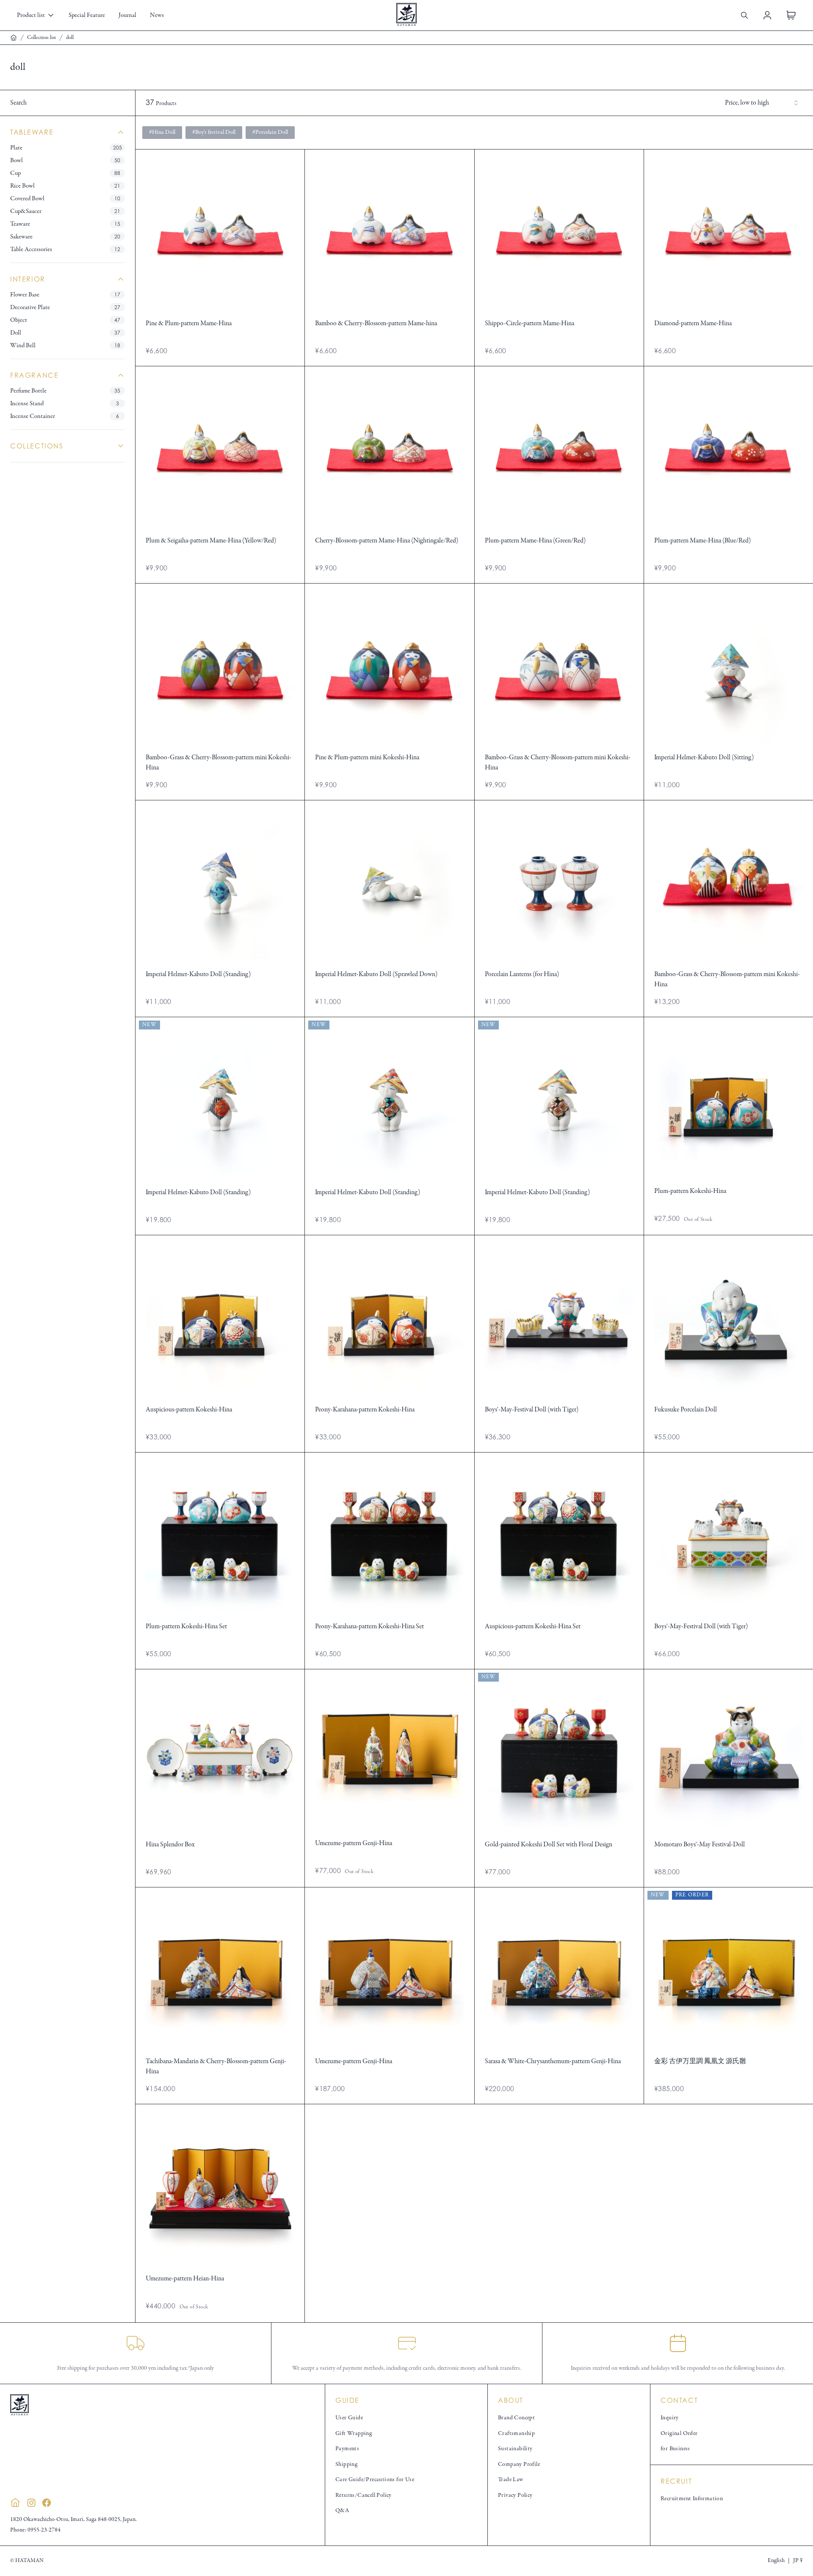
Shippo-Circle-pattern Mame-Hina (530, 324)
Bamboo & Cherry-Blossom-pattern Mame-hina (376, 324)
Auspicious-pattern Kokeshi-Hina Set (533, 1627)
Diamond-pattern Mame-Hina (693, 324)
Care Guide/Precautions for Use (375, 2480)
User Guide (349, 2418)
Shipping (346, 2464)
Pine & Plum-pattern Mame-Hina (189, 324)
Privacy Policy (515, 2495)
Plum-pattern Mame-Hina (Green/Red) (535, 541)
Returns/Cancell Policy (364, 2495)
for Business (675, 2449)
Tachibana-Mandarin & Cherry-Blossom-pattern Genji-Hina (216, 2067)
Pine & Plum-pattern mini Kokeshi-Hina (367, 758)
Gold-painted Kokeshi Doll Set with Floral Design (549, 1845)
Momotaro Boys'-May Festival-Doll (700, 1845)
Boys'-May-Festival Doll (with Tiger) (532, 1410)
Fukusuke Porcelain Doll (686, 1410)
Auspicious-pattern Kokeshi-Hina (189, 1410)
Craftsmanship (516, 2434)
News (157, 15)
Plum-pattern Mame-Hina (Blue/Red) (702, 541)
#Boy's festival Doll (214, 132)
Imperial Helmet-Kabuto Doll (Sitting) (704, 758)
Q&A (342, 2511)
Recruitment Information (692, 2499)
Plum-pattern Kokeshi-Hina (690, 1191)
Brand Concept (516, 2418)
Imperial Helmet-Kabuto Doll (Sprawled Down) (376, 974)
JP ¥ (798, 2561)
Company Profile (519, 2464)
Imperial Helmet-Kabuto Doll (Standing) (198, 974)
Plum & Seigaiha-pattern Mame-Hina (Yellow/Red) (211, 541)
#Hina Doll (162, 132)
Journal (127, 15)
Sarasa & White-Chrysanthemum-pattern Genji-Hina (553, 2061)
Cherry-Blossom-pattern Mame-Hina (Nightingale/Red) (387, 541)
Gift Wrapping (354, 2434)
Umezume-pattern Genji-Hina (354, 1843)
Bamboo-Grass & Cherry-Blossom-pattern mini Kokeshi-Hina (218, 763)
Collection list (41, 38)
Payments (347, 2449)
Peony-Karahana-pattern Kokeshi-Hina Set (369, 1627)
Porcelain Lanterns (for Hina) (522, 974)
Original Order (679, 2434)
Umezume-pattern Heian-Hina (185, 2279)
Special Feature (87, 15)
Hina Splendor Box (170, 1845)
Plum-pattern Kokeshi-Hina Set (186, 1627)
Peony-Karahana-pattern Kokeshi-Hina (365, 1410)
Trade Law (511, 2480)
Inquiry (670, 2418)
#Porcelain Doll (270, 132)
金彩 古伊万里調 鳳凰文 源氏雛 (700, 2061)
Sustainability (515, 2449)
